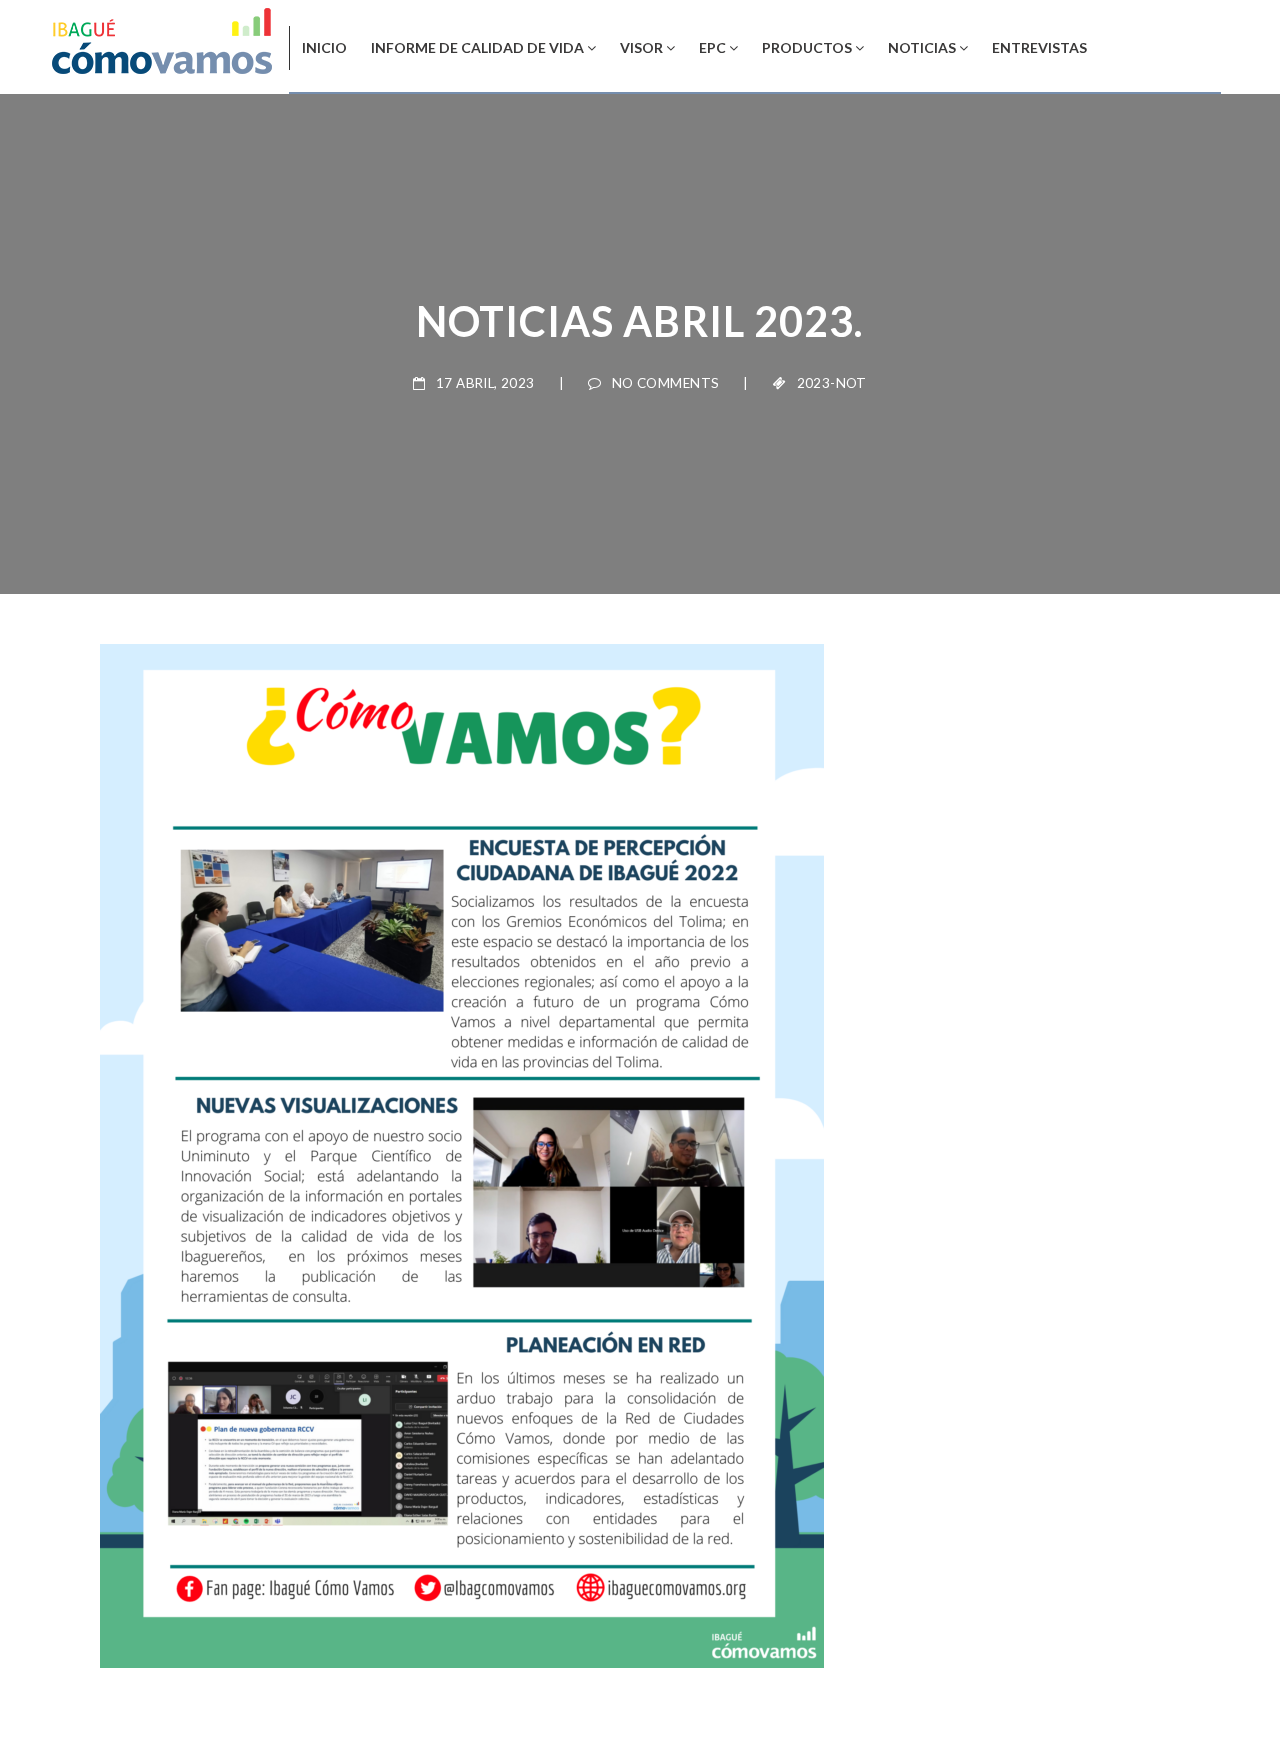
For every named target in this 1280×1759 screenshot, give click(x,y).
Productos (807, 47)
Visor (641, 47)
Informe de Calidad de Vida (477, 47)
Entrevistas (1039, 47)
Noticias (922, 47)
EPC (712, 47)
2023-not (832, 383)
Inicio (324, 47)
